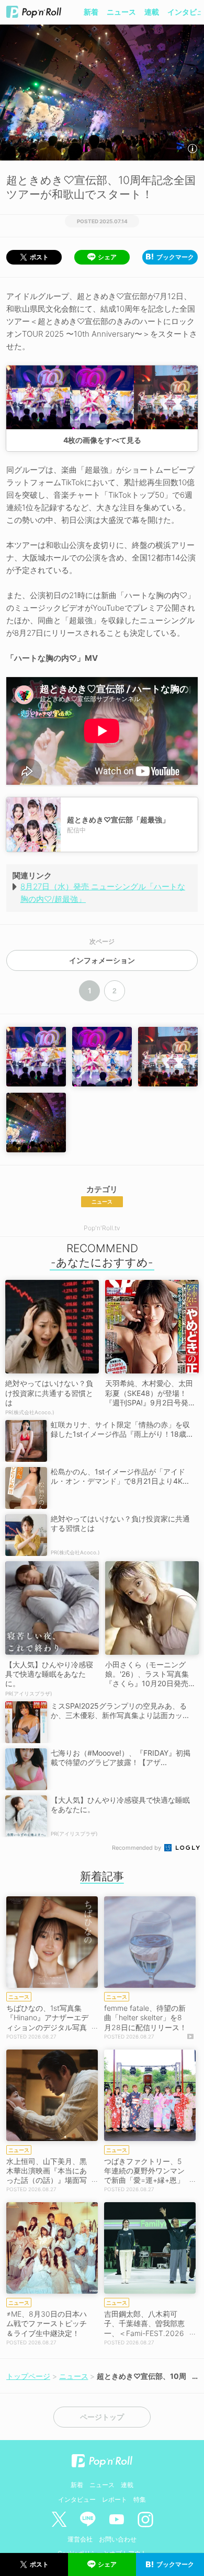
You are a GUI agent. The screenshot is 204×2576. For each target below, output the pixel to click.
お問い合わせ (118, 2539)
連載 (152, 12)
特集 (140, 2499)
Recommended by (137, 1848)
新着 (91, 12)
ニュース (121, 12)
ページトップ (102, 2417)
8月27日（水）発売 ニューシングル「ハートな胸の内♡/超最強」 (103, 893)
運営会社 (80, 2539)
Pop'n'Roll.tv (102, 1228)
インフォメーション (102, 960)
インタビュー (77, 2499)
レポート (115, 2499)
